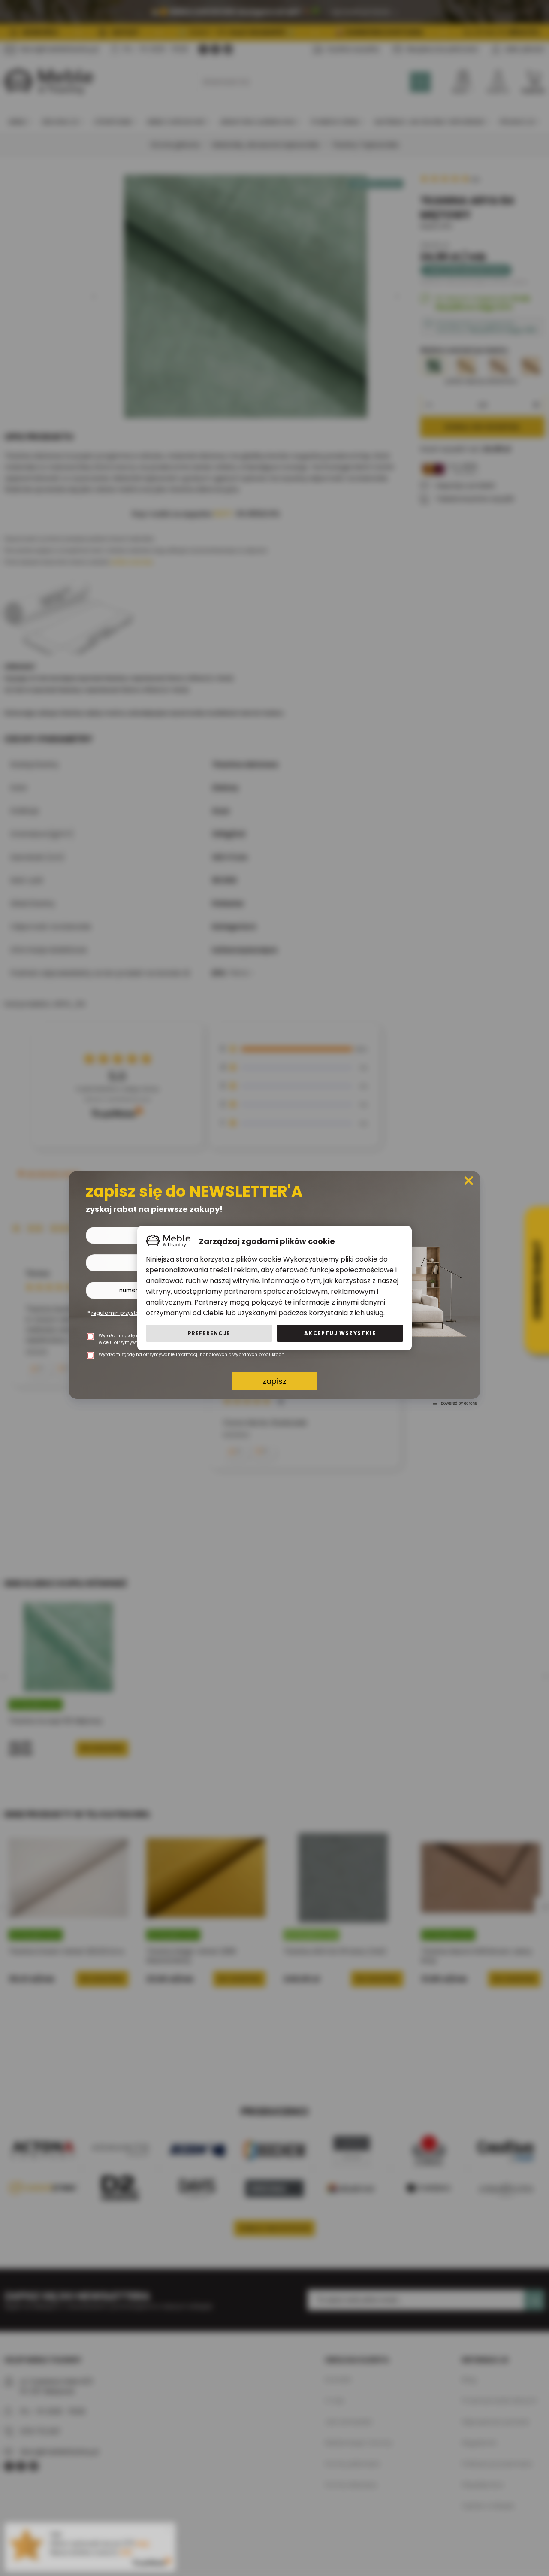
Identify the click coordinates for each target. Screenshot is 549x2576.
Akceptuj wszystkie (340, 1333)
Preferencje (209, 1333)
